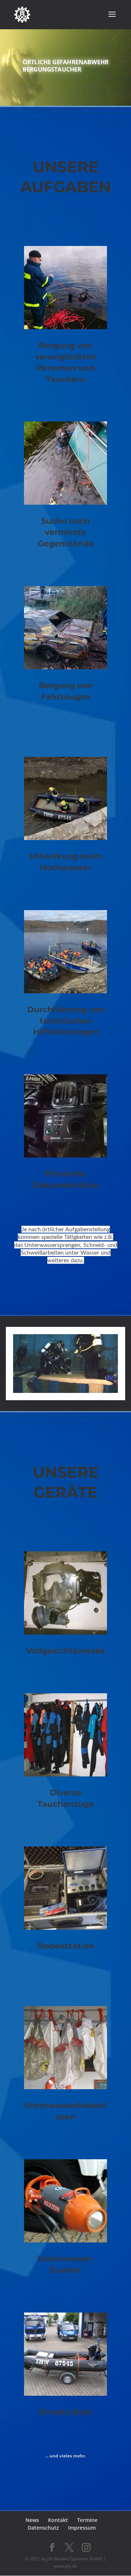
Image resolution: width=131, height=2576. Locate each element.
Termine (87, 2520)
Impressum (82, 2528)
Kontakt (58, 2520)
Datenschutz (43, 2528)
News (32, 2520)
